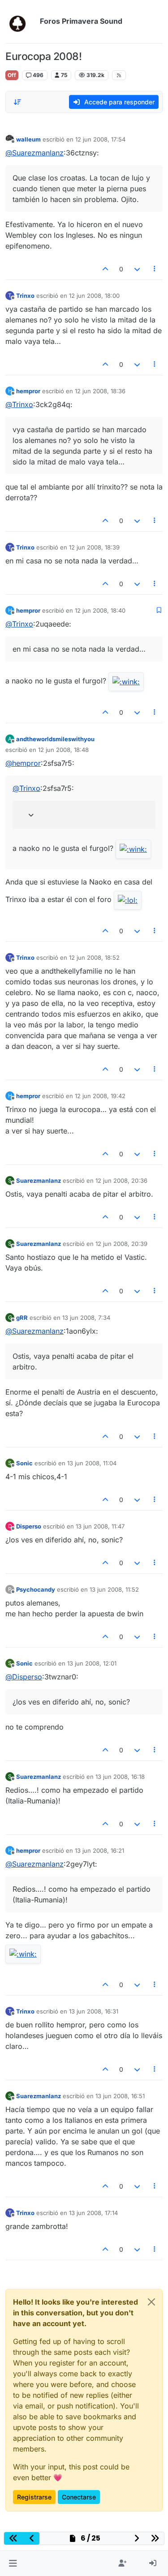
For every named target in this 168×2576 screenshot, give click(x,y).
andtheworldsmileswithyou (55, 739)
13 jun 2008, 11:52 (114, 1589)
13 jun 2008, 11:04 (92, 1463)
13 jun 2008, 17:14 (93, 2213)
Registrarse (34, 2497)
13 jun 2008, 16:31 (94, 2011)
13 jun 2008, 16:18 (120, 1777)
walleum (28, 139)
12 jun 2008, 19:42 (100, 1096)
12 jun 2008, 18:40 (100, 610)
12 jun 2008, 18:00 (94, 296)
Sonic (24, 1463)
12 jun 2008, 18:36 (100, 391)
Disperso (29, 1526)
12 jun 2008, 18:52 (94, 957)
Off (12, 75)
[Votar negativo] (137, 269)
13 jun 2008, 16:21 (99, 1850)
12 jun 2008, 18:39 (94, 547)
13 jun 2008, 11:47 (100, 1526)
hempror (28, 391)
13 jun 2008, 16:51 (120, 2096)
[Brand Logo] (21, 21)
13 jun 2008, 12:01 (92, 1663)
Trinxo (25, 296)
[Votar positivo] (106, 269)
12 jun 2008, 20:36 (121, 1181)
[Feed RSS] (119, 75)
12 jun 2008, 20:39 (121, 1244)
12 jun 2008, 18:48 (63, 750)
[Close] (151, 2302)
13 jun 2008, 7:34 (86, 1318)
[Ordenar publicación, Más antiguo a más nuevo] (17, 102)
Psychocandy (36, 1589)
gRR (22, 1318)
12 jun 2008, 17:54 (100, 139)
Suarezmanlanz (39, 1181)
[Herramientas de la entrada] (155, 269)
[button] (13, 2563)
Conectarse (79, 2497)
